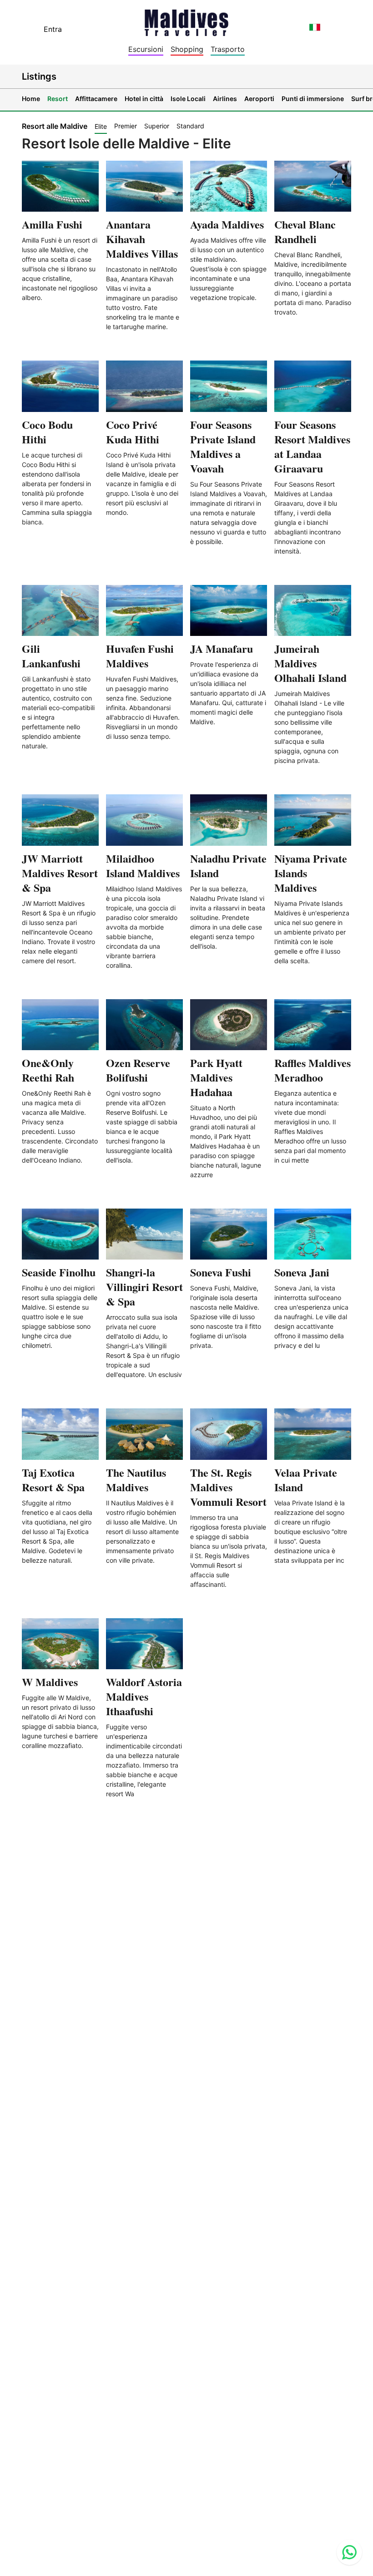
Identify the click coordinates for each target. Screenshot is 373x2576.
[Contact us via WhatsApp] (349, 2552)
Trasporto (228, 49)
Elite (101, 126)
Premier (126, 126)
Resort (58, 99)
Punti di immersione (313, 99)
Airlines (225, 99)
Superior (157, 126)
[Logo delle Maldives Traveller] (186, 20)
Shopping (187, 49)
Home (31, 99)
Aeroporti (259, 99)
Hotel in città (144, 99)
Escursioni (146, 49)
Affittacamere (96, 99)
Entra (53, 29)
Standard (190, 126)
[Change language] (315, 27)
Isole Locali (188, 99)
